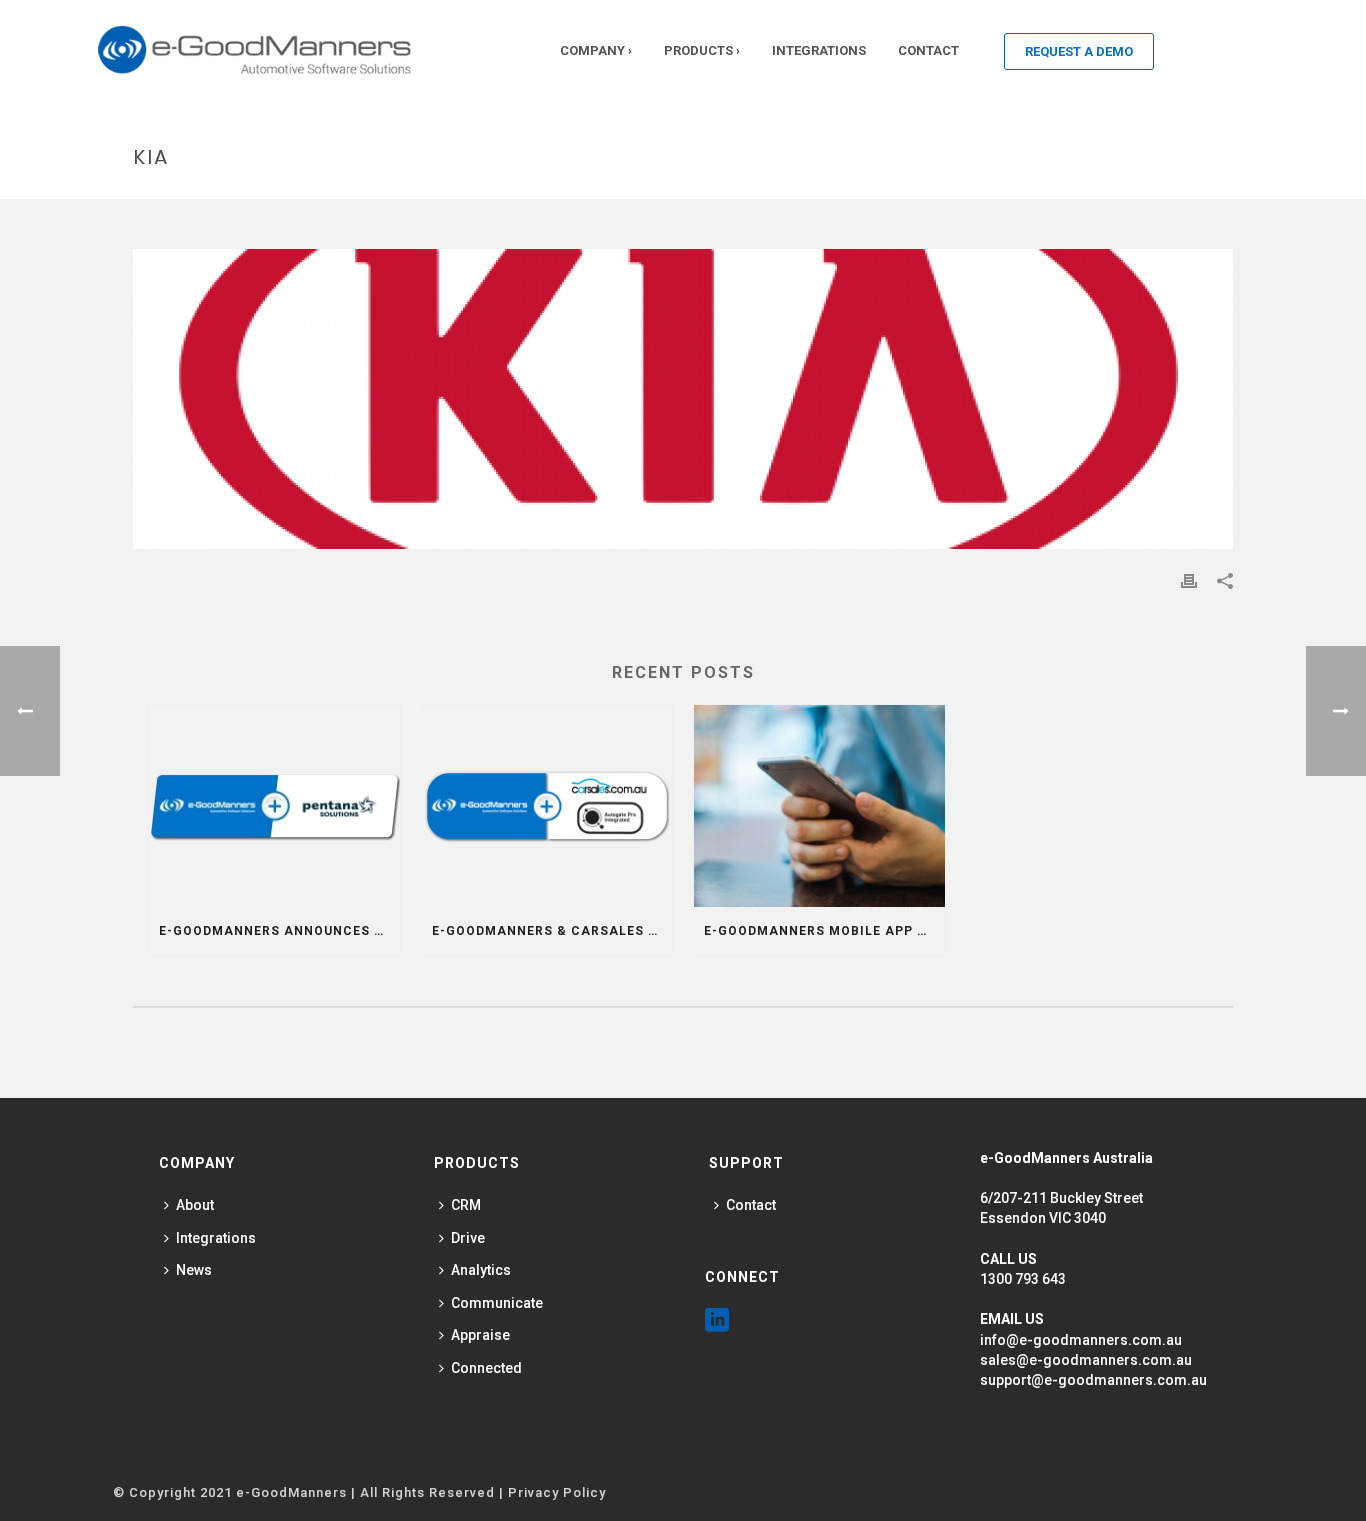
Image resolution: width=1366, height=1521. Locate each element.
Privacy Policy (557, 1492)
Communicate (497, 1303)
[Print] (1189, 580)
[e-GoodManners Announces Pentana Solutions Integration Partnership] (274, 805)
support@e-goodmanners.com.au (1093, 1380)
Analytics (481, 1270)
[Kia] (683, 399)
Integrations (216, 1238)
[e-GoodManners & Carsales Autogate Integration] (547, 805)
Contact (751, 1205)
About (195, 1205)
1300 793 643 (1023, 1279)
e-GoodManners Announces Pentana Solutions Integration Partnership (279, 931)
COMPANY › (596, 50)
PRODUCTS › (702, 50)
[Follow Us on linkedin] (717, 1321)
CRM (466, 1205)
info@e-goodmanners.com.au (1081, 1340)
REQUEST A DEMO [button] (1079, 51)
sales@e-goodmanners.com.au (1086, 1360)
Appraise (480, 1335)
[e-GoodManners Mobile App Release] (819, 805)
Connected (486, 1368)
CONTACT (928, 50)
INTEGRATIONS (819, 50)
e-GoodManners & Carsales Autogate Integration (552, 931)
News (194, 1270)
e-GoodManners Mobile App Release (824, 931)
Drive (468, 1238)
